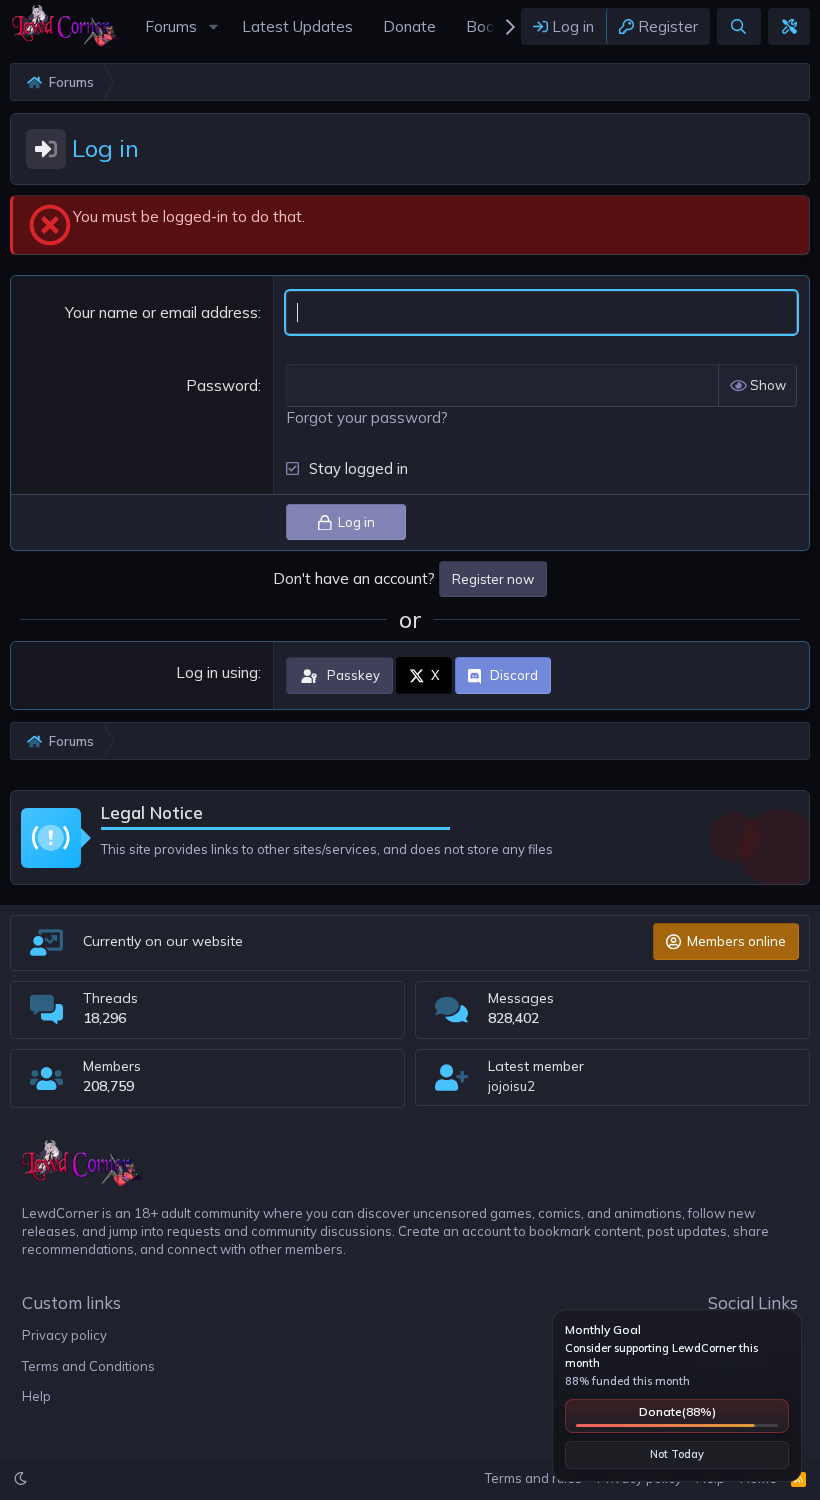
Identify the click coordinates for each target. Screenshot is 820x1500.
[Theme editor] (789, 26)
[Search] (738, 26)
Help (36, 1396)
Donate (677, 1411)
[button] (213, 26)
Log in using (217, 672)
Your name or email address (161, 312)
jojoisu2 (511, 1086)
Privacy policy (64, 1335)
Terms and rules (533, 1478)
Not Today (677, 1454)
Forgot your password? (367, 417)
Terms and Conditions (88, 1366)
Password (222, 385)
